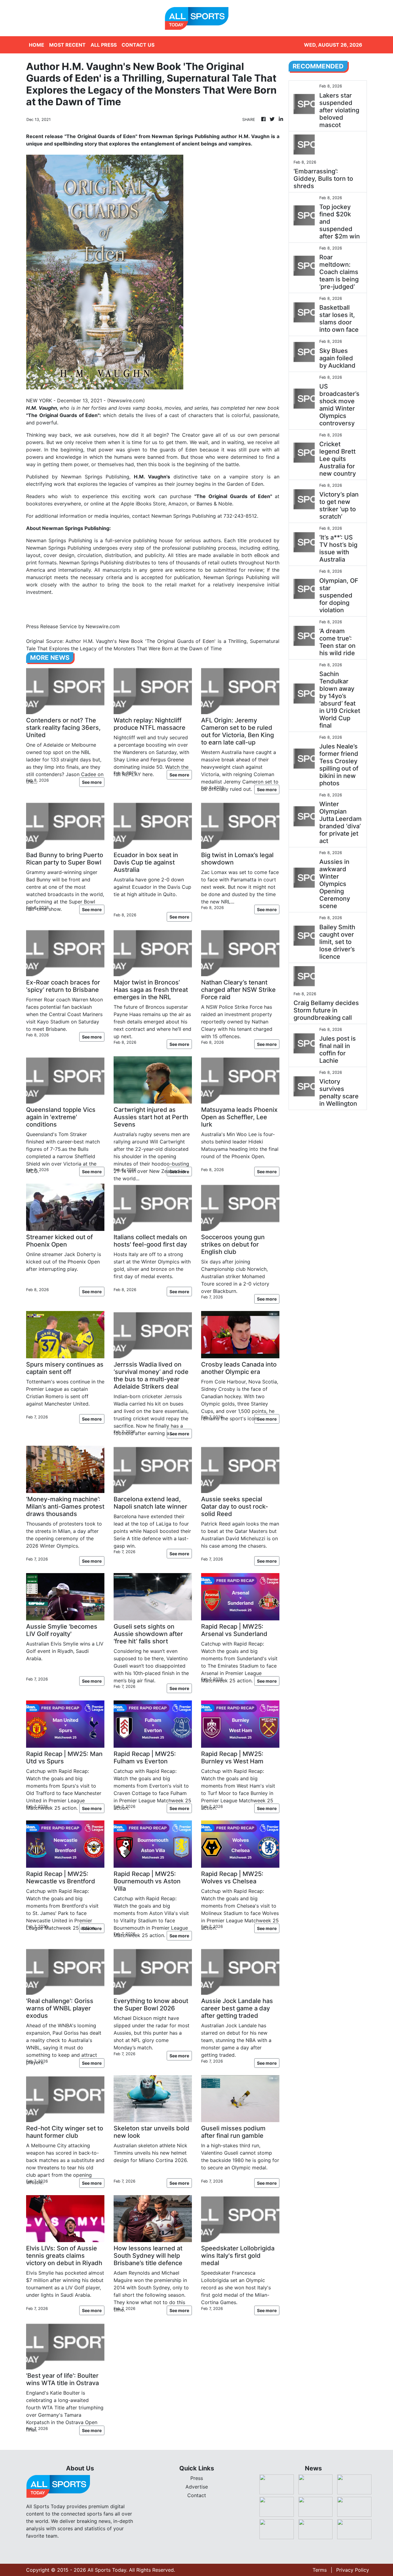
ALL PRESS (104, 45)
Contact (197, 2495)
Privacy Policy (353, 2570)
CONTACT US (138, 45)
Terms (320, 2570)
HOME (37, 45)
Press (197, 2478)
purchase (182, 496)
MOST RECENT (67, 45)
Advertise (197, 2487)
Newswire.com (126, 400)
